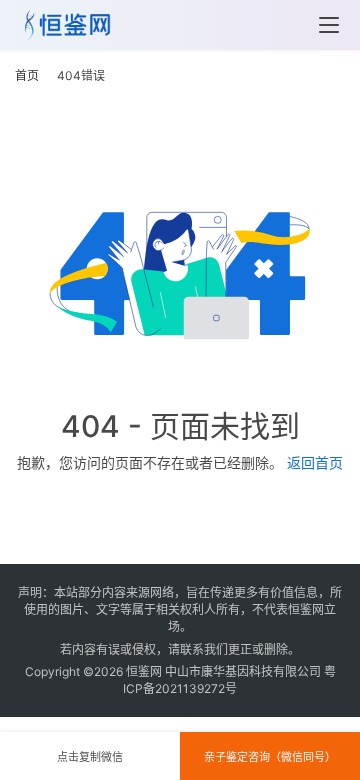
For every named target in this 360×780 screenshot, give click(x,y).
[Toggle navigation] (329, 25)
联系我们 (204, 649)
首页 (27, 75)
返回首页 (315, 462)
